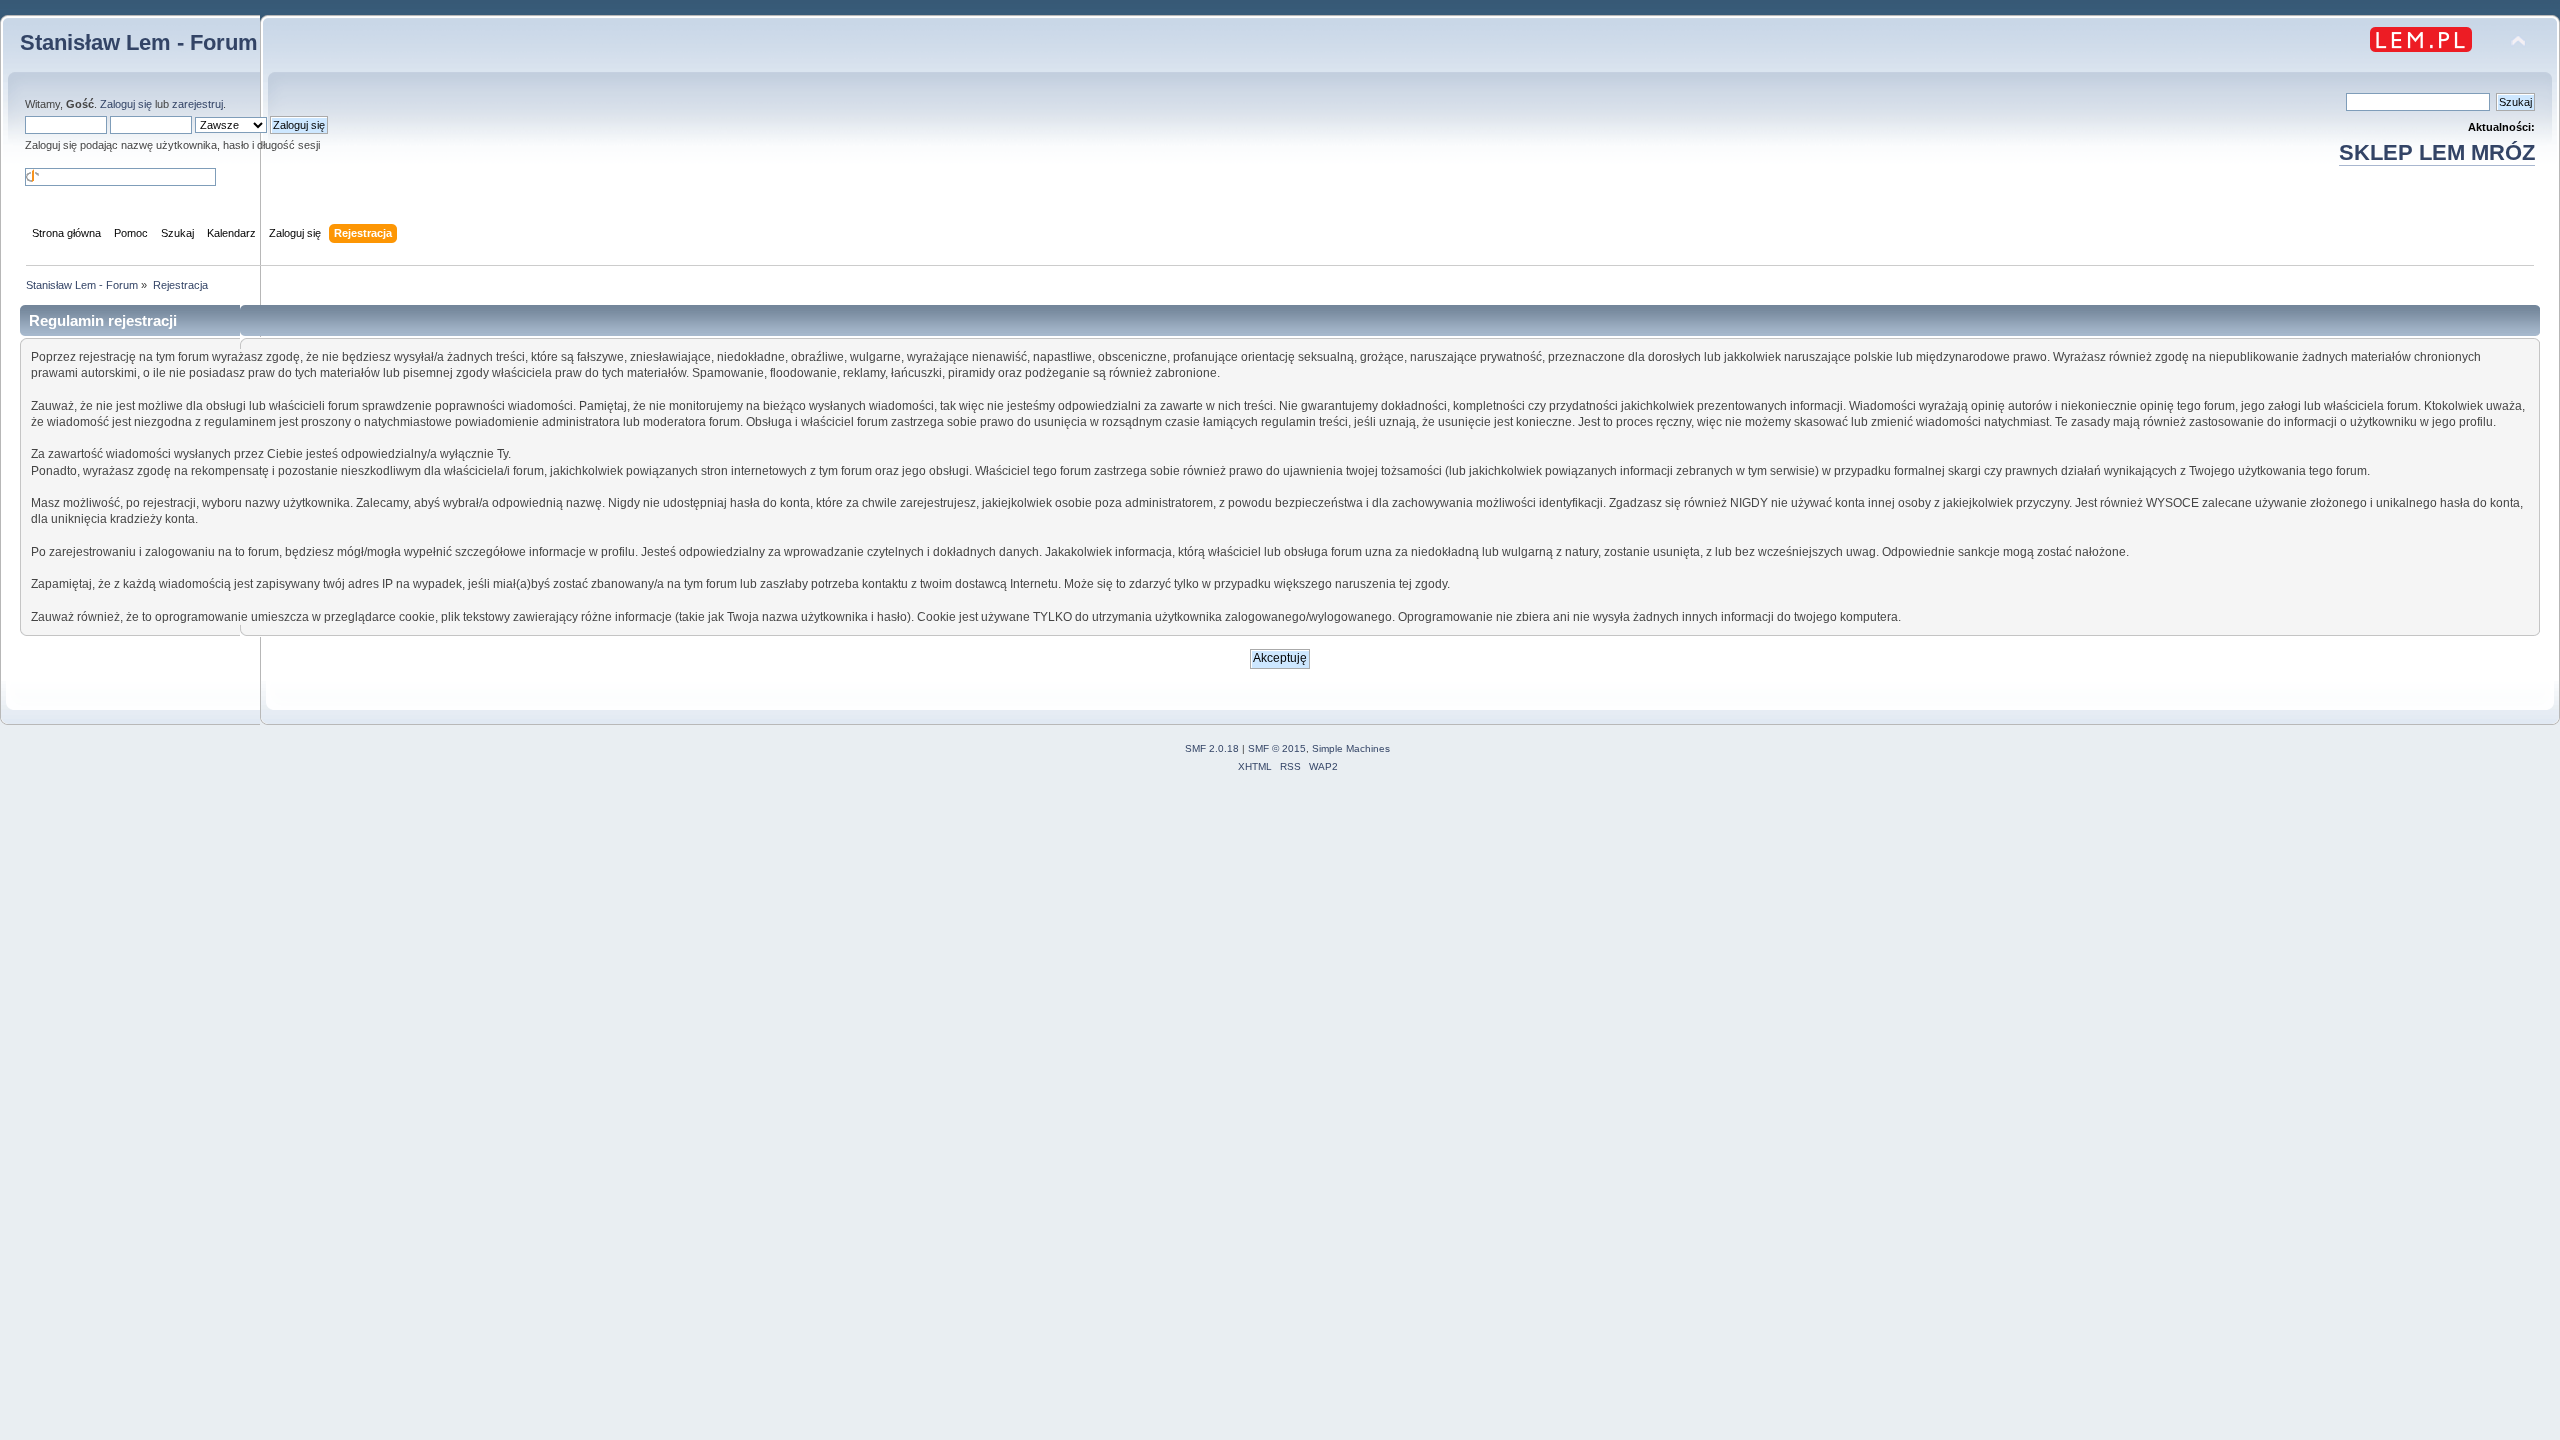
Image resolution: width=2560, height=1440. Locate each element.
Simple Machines (1351, 748)
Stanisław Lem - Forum (139, 42)
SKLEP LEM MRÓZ (2437, 152)
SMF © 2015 (1277, 748)
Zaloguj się (126, 104)
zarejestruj (197, 104)
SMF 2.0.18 (1212, 748)
